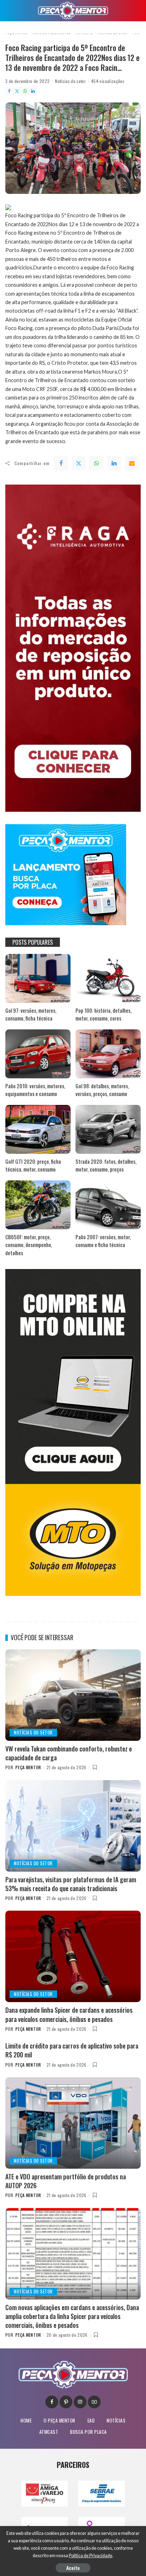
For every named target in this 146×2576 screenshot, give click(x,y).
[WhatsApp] (25, 91)
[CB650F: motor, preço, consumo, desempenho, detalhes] (38, 1205)
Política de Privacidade (91, 2556)
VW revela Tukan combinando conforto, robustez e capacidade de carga (69, 1753)
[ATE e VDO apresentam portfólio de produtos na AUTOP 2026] (73, 2123)
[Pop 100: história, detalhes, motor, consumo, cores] (108, 978)
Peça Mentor (28, 1767)
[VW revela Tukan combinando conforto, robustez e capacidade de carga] (73, 1695)
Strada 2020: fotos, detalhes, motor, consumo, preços (106, 1165)
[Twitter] (17, 91)
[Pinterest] (66, 2402)
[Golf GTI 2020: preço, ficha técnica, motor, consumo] (38, 1129)
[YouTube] (94, 2402)
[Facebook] (9, 91)
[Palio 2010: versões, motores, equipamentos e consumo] (38, 1054)
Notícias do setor (70, 81)
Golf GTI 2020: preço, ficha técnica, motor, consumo (33, 1165)
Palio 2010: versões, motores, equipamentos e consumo (35, 1090)
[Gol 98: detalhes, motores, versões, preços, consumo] (108, 1054)
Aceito (73, 2568)
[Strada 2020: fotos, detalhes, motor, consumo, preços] (108, 1129)
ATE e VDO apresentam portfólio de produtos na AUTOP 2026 (66, 2181)
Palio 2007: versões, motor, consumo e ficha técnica (103, 1241)
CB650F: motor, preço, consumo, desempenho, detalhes (29, 1245)
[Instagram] (80, 2402)
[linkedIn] (114, 463)
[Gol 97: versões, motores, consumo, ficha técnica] (38, 978)
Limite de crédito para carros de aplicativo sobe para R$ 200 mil (72, 2050)
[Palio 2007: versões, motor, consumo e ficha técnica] (108, 1205)
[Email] (132, 463)
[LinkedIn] (33, 91)
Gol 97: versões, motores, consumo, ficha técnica (31, 1014)
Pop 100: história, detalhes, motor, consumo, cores (103, 1014)
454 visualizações (108, 81)
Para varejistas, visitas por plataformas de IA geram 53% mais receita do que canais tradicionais (71, 1884)
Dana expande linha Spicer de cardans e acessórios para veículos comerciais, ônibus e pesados (69, 2014)
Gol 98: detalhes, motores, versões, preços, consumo (102, 1090)
